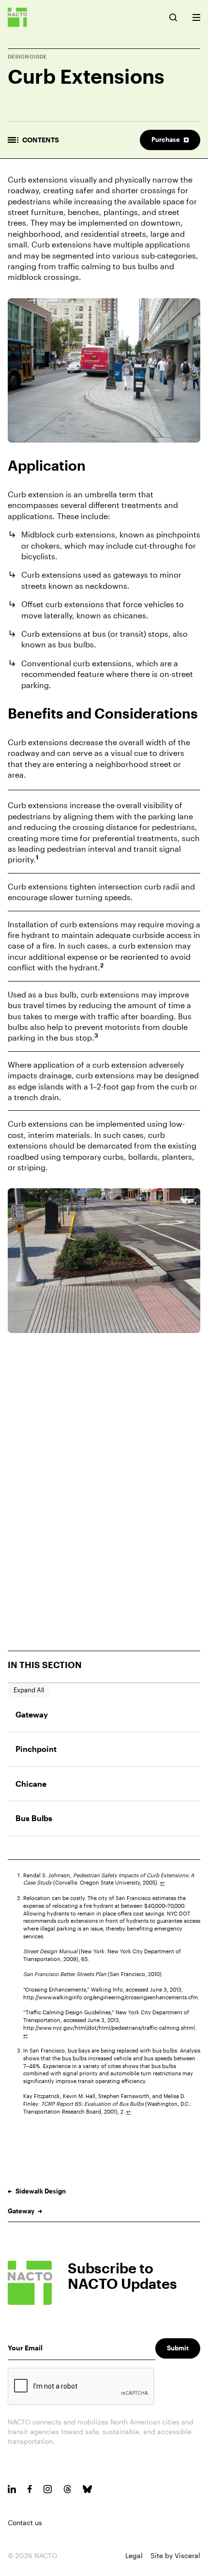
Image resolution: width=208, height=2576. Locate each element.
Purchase (166, 139)
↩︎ (162, 1882)
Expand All (29, 1690)
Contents (41, 140)
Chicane (31, 1784)
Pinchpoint (36, 1749)
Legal (134, 2555)
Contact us (25, 2522)
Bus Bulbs (34, 1818)
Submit (178, 2348)
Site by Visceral (175, 2555)
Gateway (32, 1714)
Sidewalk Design (41, 2191)
